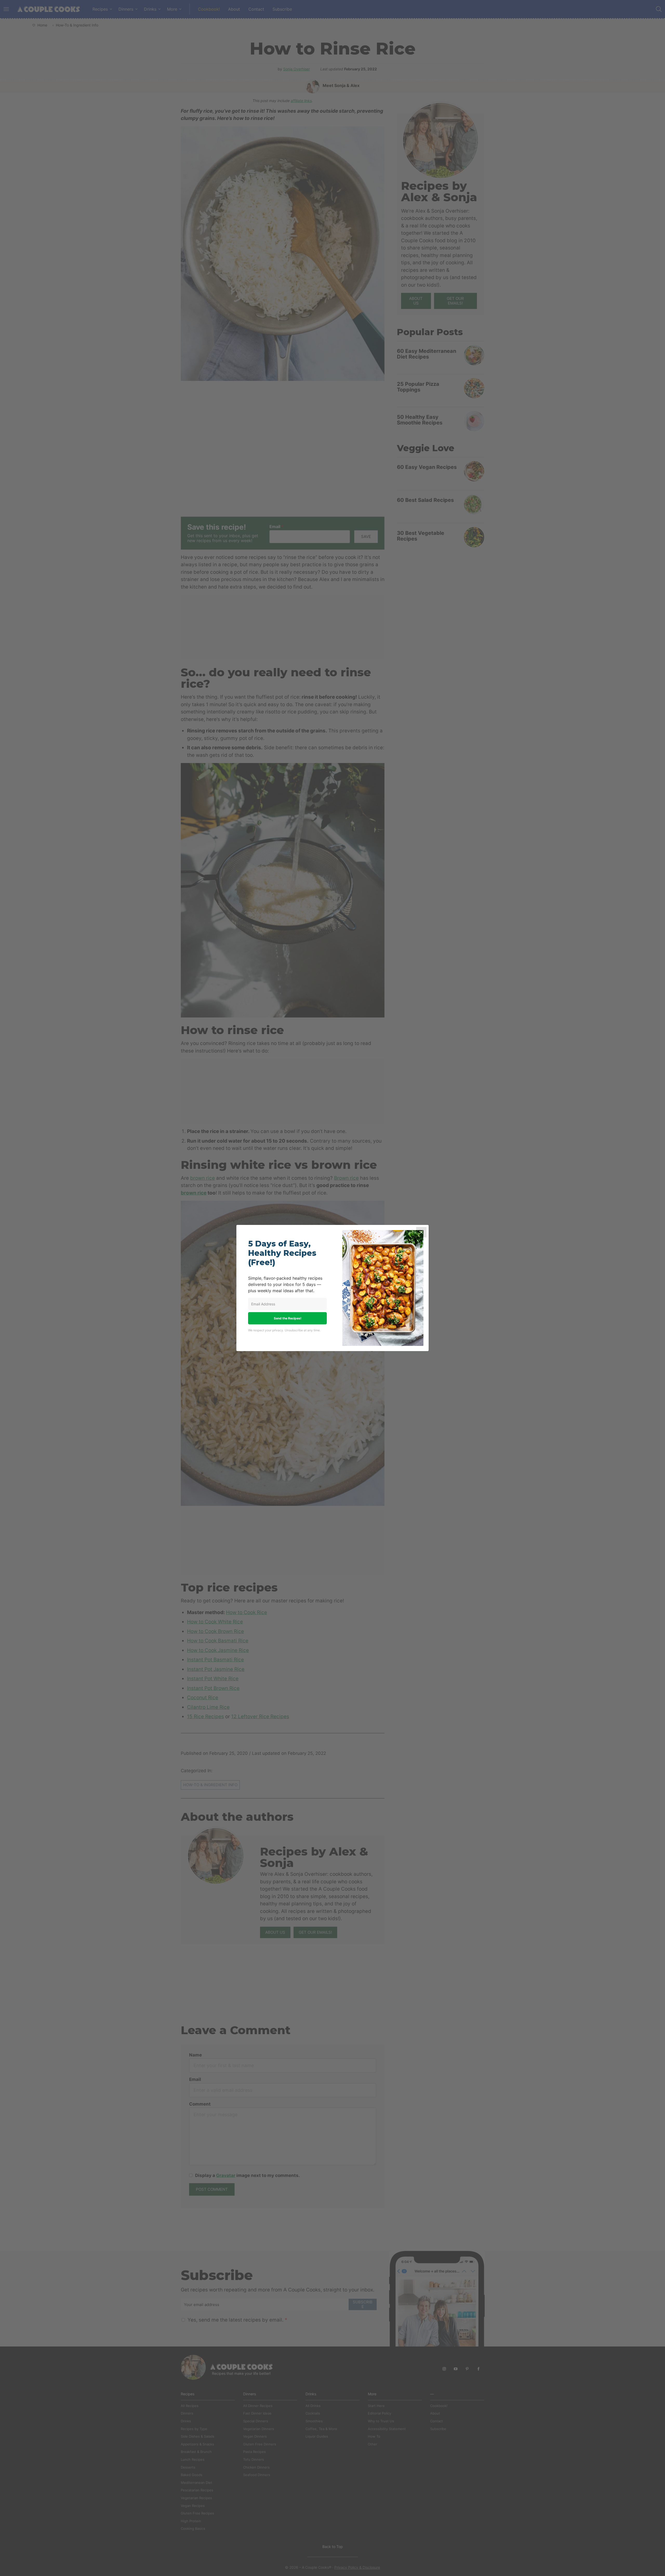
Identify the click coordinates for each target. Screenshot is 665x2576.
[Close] (421, 1232)
